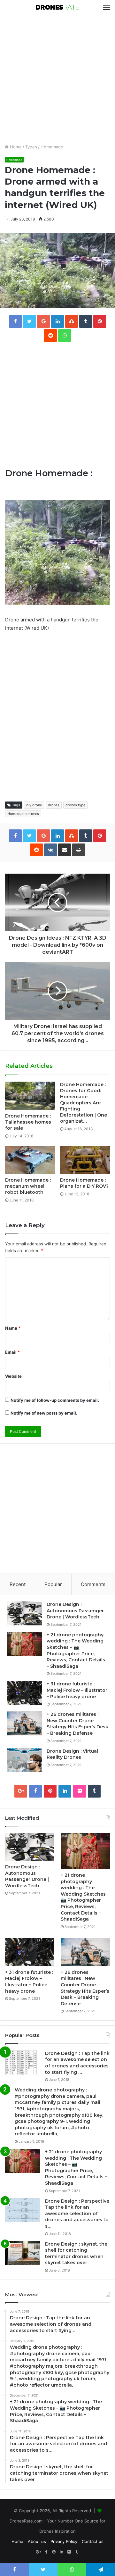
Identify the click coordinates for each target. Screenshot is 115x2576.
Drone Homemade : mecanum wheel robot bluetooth (28, 1186)
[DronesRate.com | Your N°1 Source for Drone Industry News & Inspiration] (57, 8)
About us (37, 2541)
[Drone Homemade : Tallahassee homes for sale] (30, 1096)
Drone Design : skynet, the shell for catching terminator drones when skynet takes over (76, 2253)
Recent (18, 1584)
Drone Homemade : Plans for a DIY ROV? (84, 1183)
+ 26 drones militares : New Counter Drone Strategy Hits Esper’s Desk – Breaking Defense (77, 1724)
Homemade (52, 147)
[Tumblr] (94, 1791)
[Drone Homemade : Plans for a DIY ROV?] (85, 1160)
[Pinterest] (50, 1791)
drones (54, 805)
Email (12, 1352)
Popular (53, 1584)
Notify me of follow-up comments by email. (55, 1400)
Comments (93, 1584)
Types (31, 147)
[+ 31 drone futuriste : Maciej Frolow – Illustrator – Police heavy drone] (24, 1693)
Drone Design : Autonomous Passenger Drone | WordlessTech (75, 1611)
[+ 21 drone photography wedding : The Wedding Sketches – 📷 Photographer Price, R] (24, 1644)
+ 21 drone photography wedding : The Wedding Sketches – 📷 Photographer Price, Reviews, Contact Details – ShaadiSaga (76, 1650)
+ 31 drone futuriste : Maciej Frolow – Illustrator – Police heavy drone (77, 1690)
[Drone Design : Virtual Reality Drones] (24, 1760)
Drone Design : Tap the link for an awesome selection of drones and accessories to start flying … (77, 2063)
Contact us (93, 2541)
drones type (75, 805)
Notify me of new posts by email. (44, 1413)
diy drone (34, 805)
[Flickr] (80, 1791)
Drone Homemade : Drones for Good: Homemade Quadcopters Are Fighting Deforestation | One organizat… (84, 1103)
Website (13, 1376)
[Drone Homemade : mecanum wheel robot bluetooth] (30, 1160)
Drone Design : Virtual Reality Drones (72, 1754)
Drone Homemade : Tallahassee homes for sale (28, 1122)
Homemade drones (23, 814)
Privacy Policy (64, 2541)
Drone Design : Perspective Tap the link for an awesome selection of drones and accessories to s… (77, 2214)
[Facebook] (35, 1791)
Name (13, 1328)
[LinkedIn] (65, 1791)
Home (15, 147)
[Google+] (21, 1791)
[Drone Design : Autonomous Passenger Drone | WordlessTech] (24, 1613)
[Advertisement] (57, 79)
